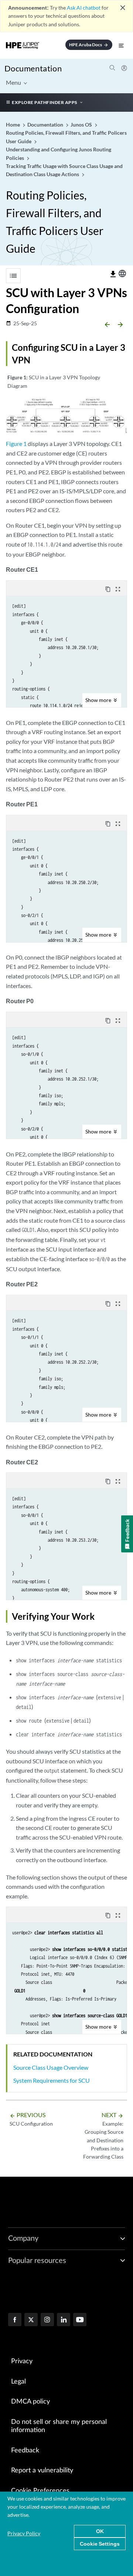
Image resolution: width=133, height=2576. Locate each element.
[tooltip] (113, 274)
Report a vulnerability (42, 2471)
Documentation (33, 68)
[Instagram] (47, 2320)
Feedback (25, 2451)
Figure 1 (16, 444)
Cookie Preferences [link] (40, 2491)
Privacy (22, 2361)
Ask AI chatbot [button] (84, 8)
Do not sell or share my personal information (59, 2426)
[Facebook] (15, 2320)
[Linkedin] (64, 2320)
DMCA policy (30, 2402)
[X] (31, 2320)
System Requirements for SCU (52, 2080)
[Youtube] (80, 2320)
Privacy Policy (24, 2533)
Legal (18, 2382)
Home (13, 125)
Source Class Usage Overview (51, 2067)
